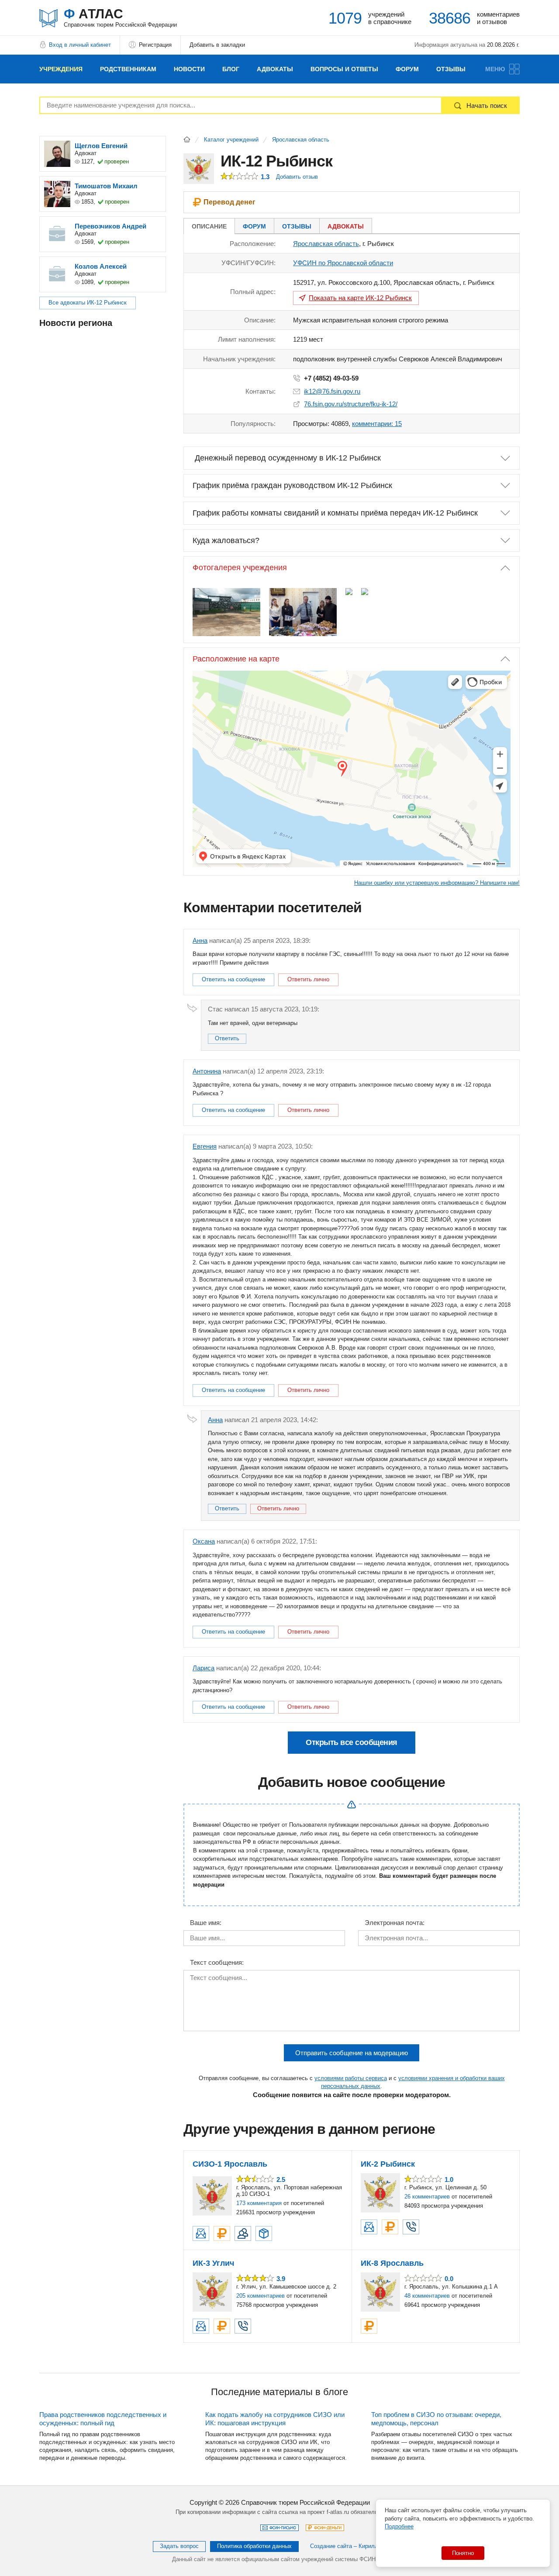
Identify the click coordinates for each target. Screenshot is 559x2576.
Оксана (204, 1541)
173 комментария (259, 2203)
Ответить (227, 1038)
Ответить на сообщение (233, 979)
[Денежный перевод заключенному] (222, 2233)
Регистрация (155, 45)
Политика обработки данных (254, 2546)
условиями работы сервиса (351, 2078)
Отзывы (451, 69)
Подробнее (399, 2526)
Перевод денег (229, 202)
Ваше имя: (206, 1923)
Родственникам (128, 69)
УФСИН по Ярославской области (343, 263)
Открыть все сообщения (352, 1742)
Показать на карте (360, 298)
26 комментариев (427, 2197)
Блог (231, 69)
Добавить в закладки (217, 45)
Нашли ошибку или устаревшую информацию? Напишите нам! (437, 883)
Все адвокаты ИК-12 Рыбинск (88, 303)
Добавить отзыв (297, 177)
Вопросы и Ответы (344, 69)
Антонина (207, 1071)
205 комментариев (261, 2296)
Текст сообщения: (217, 1963)
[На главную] (187, 139)
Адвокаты (275, 69)
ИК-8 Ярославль (392, 2263)
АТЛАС (120, 17)
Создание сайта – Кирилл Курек (353, 2546)
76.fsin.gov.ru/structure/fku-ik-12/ (351, 404)
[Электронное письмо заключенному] (201, 2233)
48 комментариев (427, 2296)
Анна (200, 940)
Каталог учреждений (231, 140)
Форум (407, 69)
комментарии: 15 (377, 424)
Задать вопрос (179, 2546)
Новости (189, 69)
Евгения (205, 1146)
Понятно (463, 2553)
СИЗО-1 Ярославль (230, 2164)
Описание (209, 226)
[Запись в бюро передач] (264, 2233)
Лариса (204, 1668)
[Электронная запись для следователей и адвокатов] (243, 2233)
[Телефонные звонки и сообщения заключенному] (411, 2227)
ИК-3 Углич (213, 2263)
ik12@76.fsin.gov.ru (332, 391)
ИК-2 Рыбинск (388, 2164)
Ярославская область (301, 140)
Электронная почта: (395, 1923)
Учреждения (61, 69)
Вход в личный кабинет (80, 45)
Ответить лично (308, 979)
